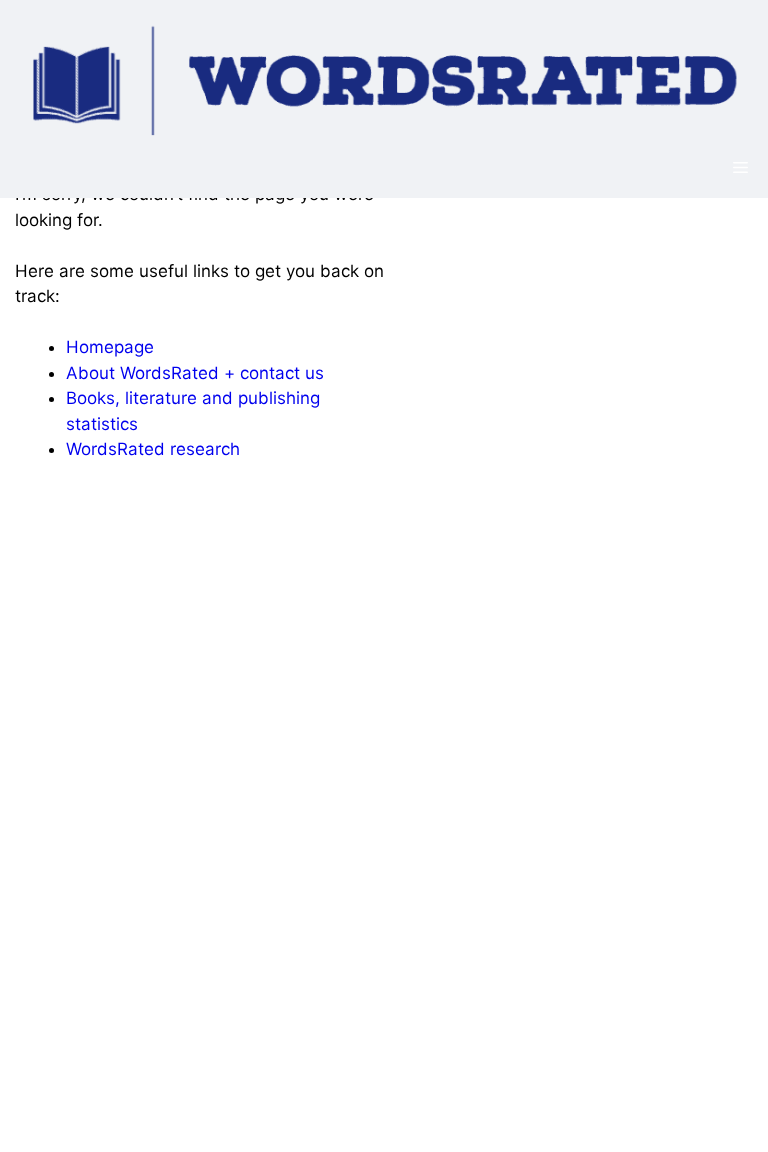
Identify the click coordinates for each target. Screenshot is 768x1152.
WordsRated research (153, 449)
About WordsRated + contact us (195, 373)
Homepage (110, 347)
